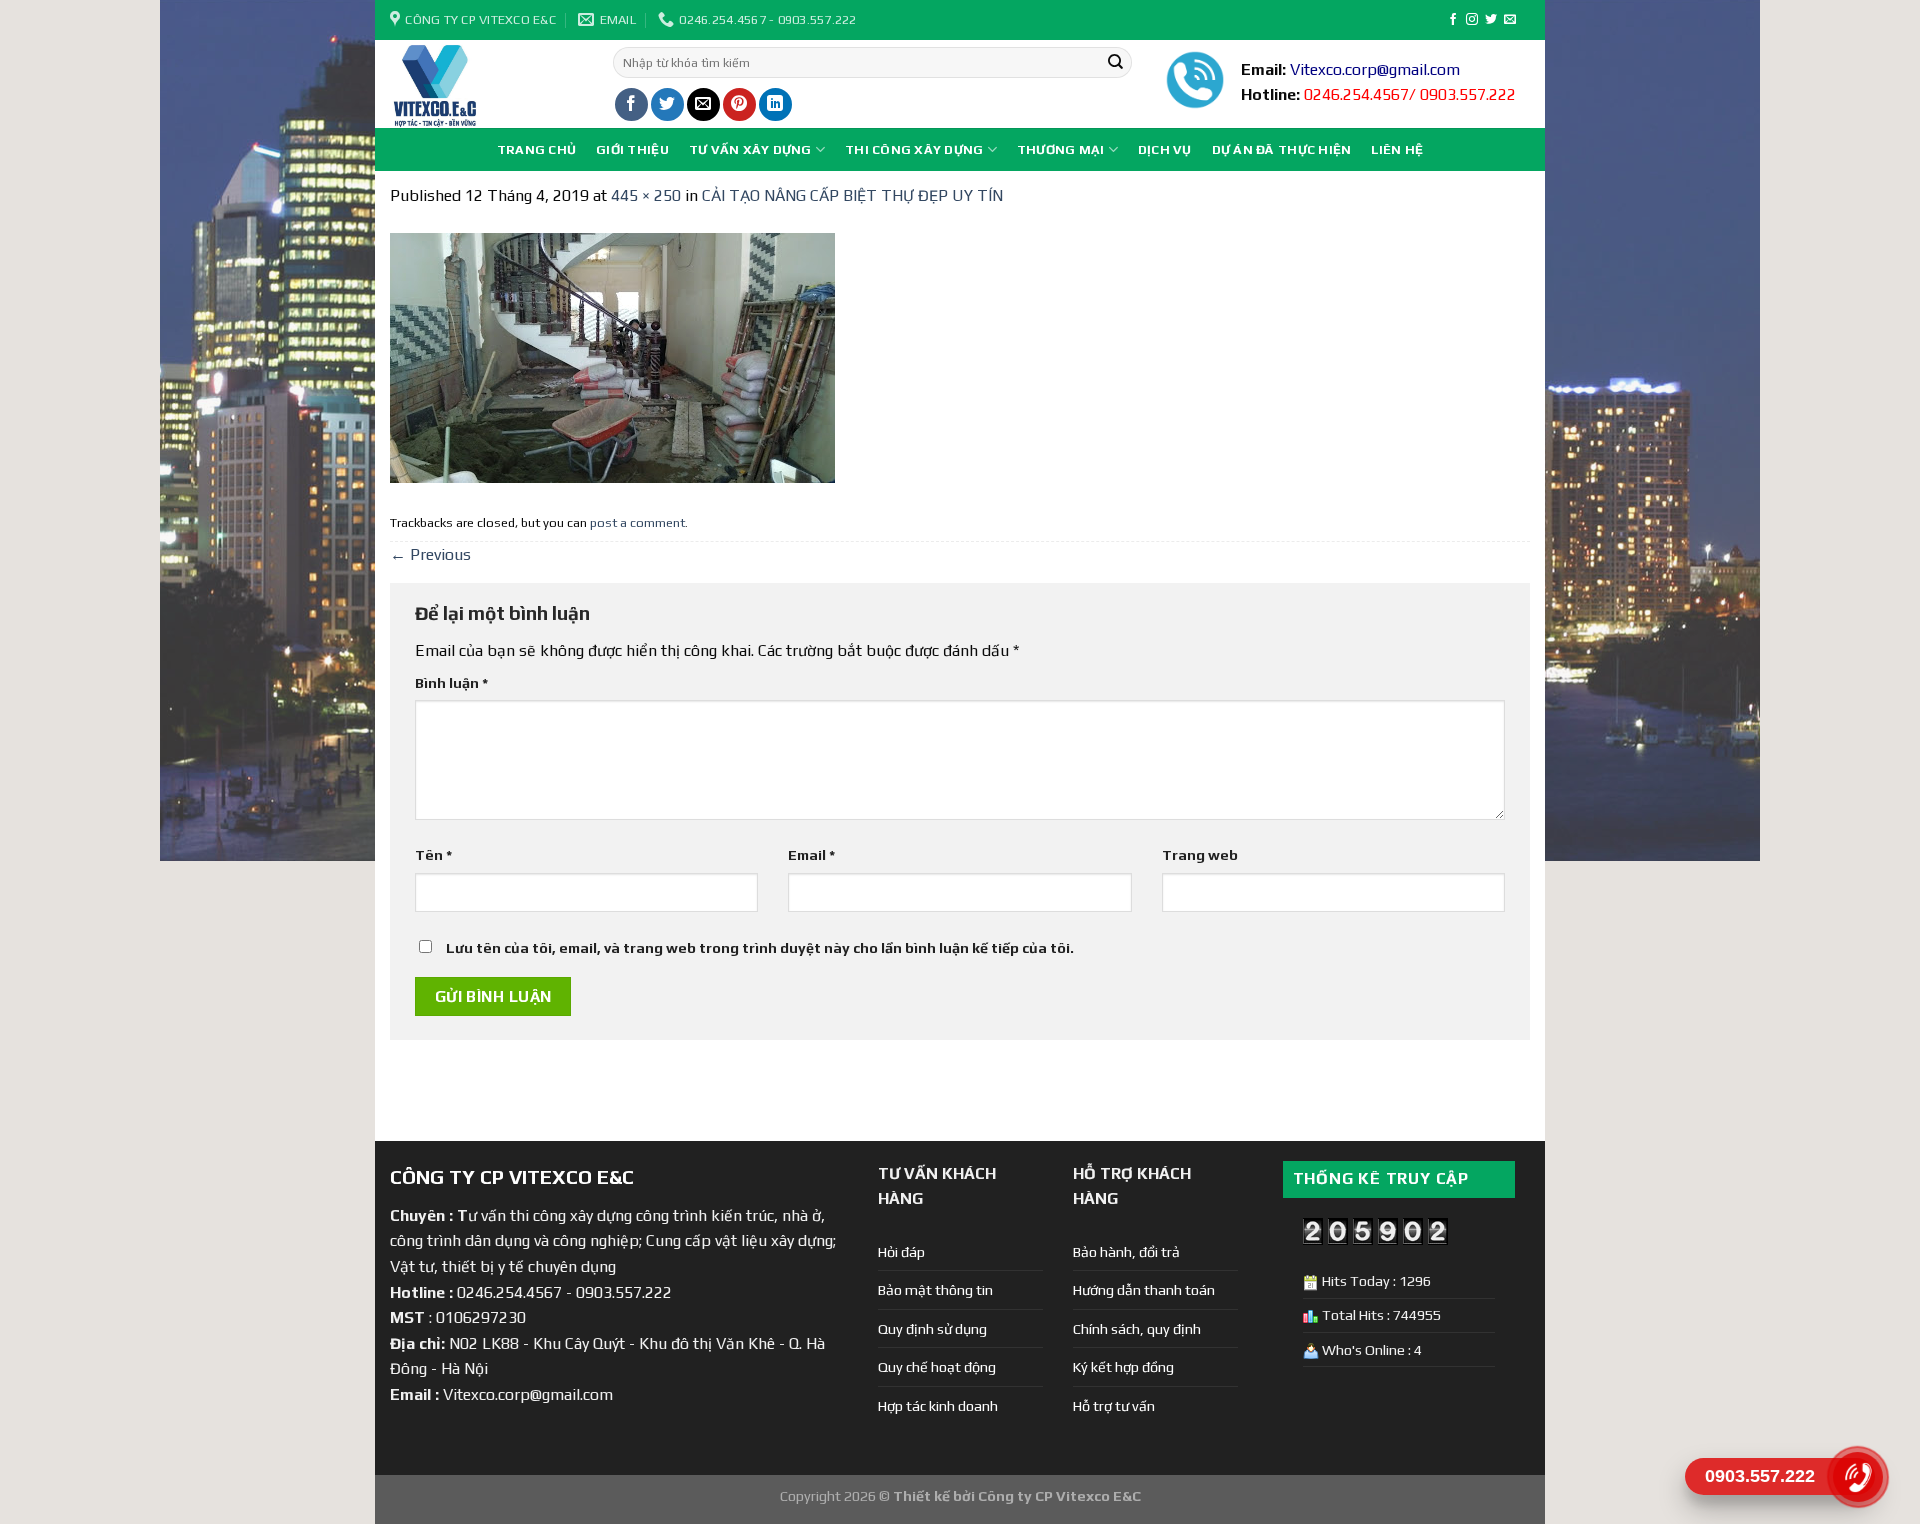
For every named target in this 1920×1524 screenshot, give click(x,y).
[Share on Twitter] (667, 104)
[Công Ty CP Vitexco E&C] (486, 84)
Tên (433, 855)
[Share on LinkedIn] (775, 104)
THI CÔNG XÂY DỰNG (914, 149)
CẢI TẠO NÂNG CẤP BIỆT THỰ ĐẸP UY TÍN (852, 195)
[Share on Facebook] (631, 104)
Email (811, 855)
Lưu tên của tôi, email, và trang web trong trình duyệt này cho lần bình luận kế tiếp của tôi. (760, 948)
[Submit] (1115, 63)
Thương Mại (1061, 149)
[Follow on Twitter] (1491, 20)
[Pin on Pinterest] (739, 104)
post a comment (637, 522)
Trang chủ (536, 149)
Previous (430, 554)
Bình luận (451, 683)
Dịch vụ (1165, 149)
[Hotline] (1857, 1477)
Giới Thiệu (632, 149)
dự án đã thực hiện (1282, 149)
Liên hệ (1397, 149)
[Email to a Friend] (703, 104)
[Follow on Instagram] (1472, 20)
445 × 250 (646, 195)
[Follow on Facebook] (1453, 20)
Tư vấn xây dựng (750, 149)
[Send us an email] (1510, 20)
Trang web (1200, 855)
